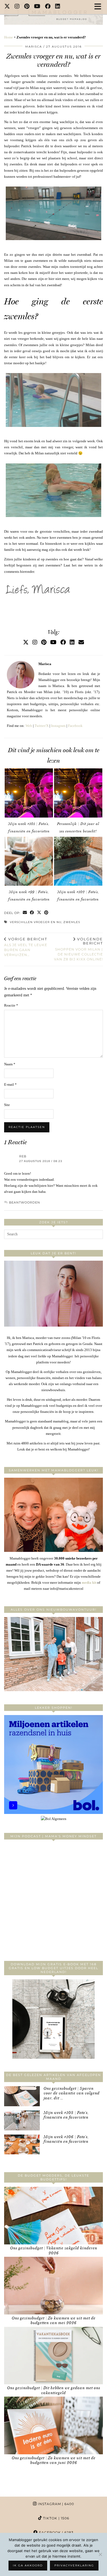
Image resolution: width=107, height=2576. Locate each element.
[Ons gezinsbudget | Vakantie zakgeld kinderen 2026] (54, 2216)
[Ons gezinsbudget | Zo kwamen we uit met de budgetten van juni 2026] (54, 2425)
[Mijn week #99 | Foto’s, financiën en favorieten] (29, 861)
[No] (100, 2554)
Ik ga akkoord (28, 2565)
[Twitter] (7, 7)
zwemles (72, 922)
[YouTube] (37, 7)
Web (29, 726)
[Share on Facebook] (32, 913)
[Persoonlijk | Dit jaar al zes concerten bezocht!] (78, 793)
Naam (10, 1064)
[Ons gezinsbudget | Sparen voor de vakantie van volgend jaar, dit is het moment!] (22, 2096)
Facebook (75, 726)
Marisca (34, 47)
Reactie (11, 1005)
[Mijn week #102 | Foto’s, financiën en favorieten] (78, 861)
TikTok (56, 2518)
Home (9, 37)
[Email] (81, 642)
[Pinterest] (27, 7)
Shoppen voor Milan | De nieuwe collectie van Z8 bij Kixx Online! (78, 949)
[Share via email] (25, 913)
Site (7, 1105)
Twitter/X (42, 726)
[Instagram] (17, 7)
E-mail (10, 1084)
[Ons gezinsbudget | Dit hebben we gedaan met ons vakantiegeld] (54, 2356)
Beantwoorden (25, 1202)
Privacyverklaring (74, 2565)
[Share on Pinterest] (46, 913)
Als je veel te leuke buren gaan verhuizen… (26, 947)
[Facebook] (48, 7)
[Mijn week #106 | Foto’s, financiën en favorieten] (22, 2145)
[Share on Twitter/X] (39, 913)
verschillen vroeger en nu (36, 922)
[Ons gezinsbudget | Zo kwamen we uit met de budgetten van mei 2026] (54, 2286)
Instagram (58, 726)
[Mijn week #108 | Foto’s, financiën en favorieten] (22, 2120)
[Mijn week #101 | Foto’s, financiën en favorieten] (29, 793)
